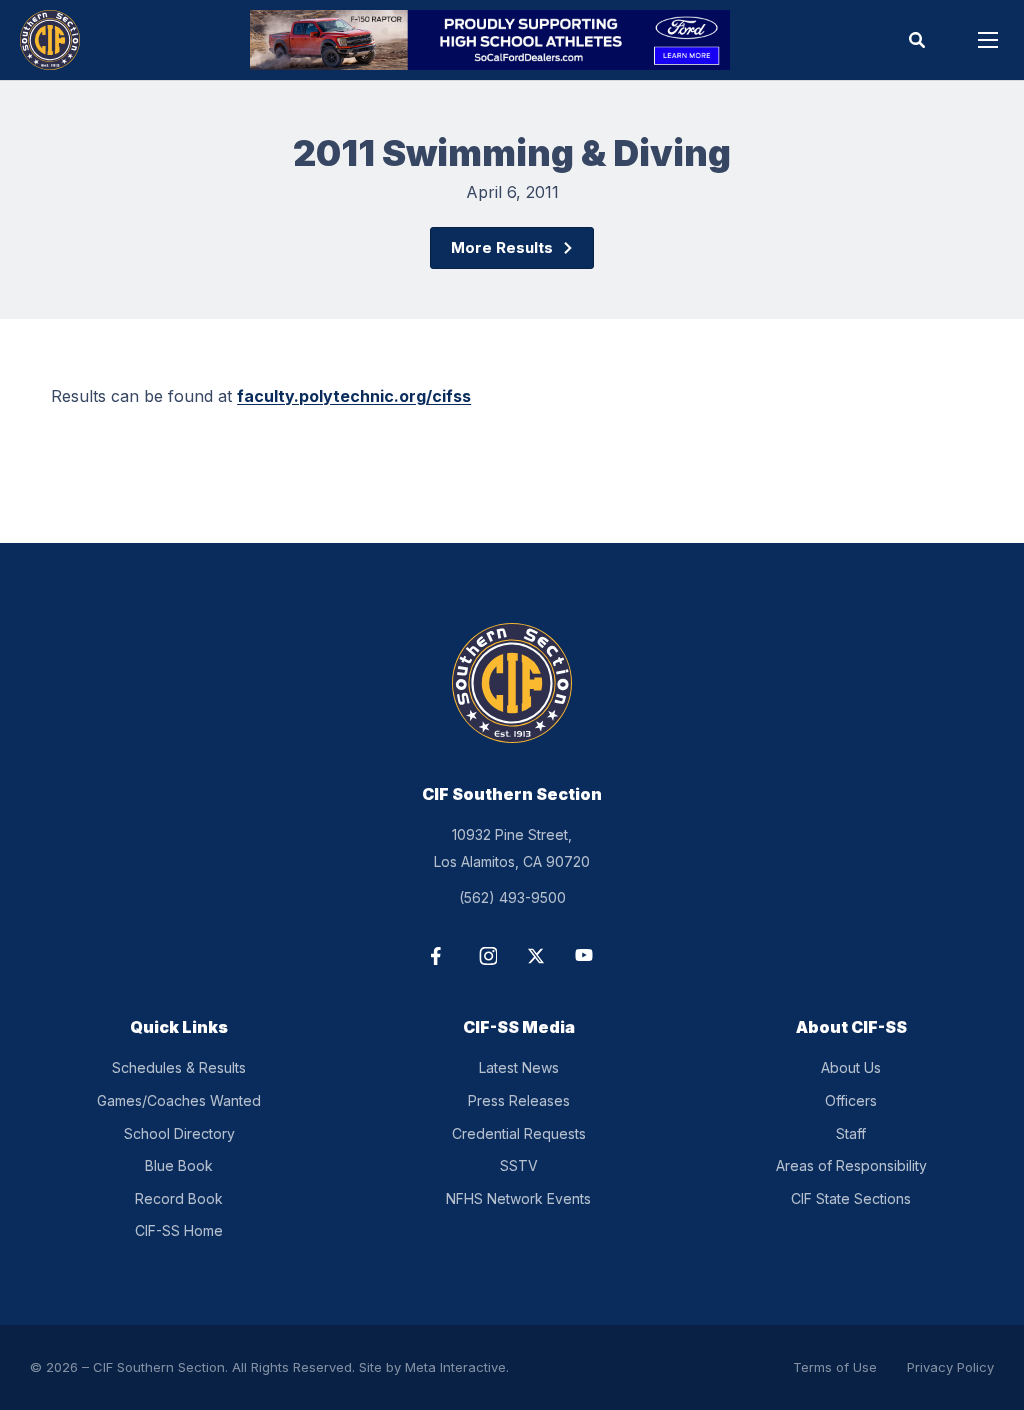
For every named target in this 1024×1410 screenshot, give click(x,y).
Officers (851, 1100)
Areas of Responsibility (851, 1165)
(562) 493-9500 (512, 897)
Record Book (179, 1198)
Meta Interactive (455, 1367)
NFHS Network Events (518, 1198)
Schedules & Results (179, 1067)
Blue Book (179, 1165)
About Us (851, 1067)
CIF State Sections (851, 1198)
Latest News (519, 1067)
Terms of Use (835, 1367)
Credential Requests (519, 1133)
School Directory (179, 1133)
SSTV (519, 1165)
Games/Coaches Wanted (179, 1100)
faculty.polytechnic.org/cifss (354, 396)
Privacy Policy (950, 1367)
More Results (502, 247)
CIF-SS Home (179, 1230)
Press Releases (519, 1100)
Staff (851, 1133)
